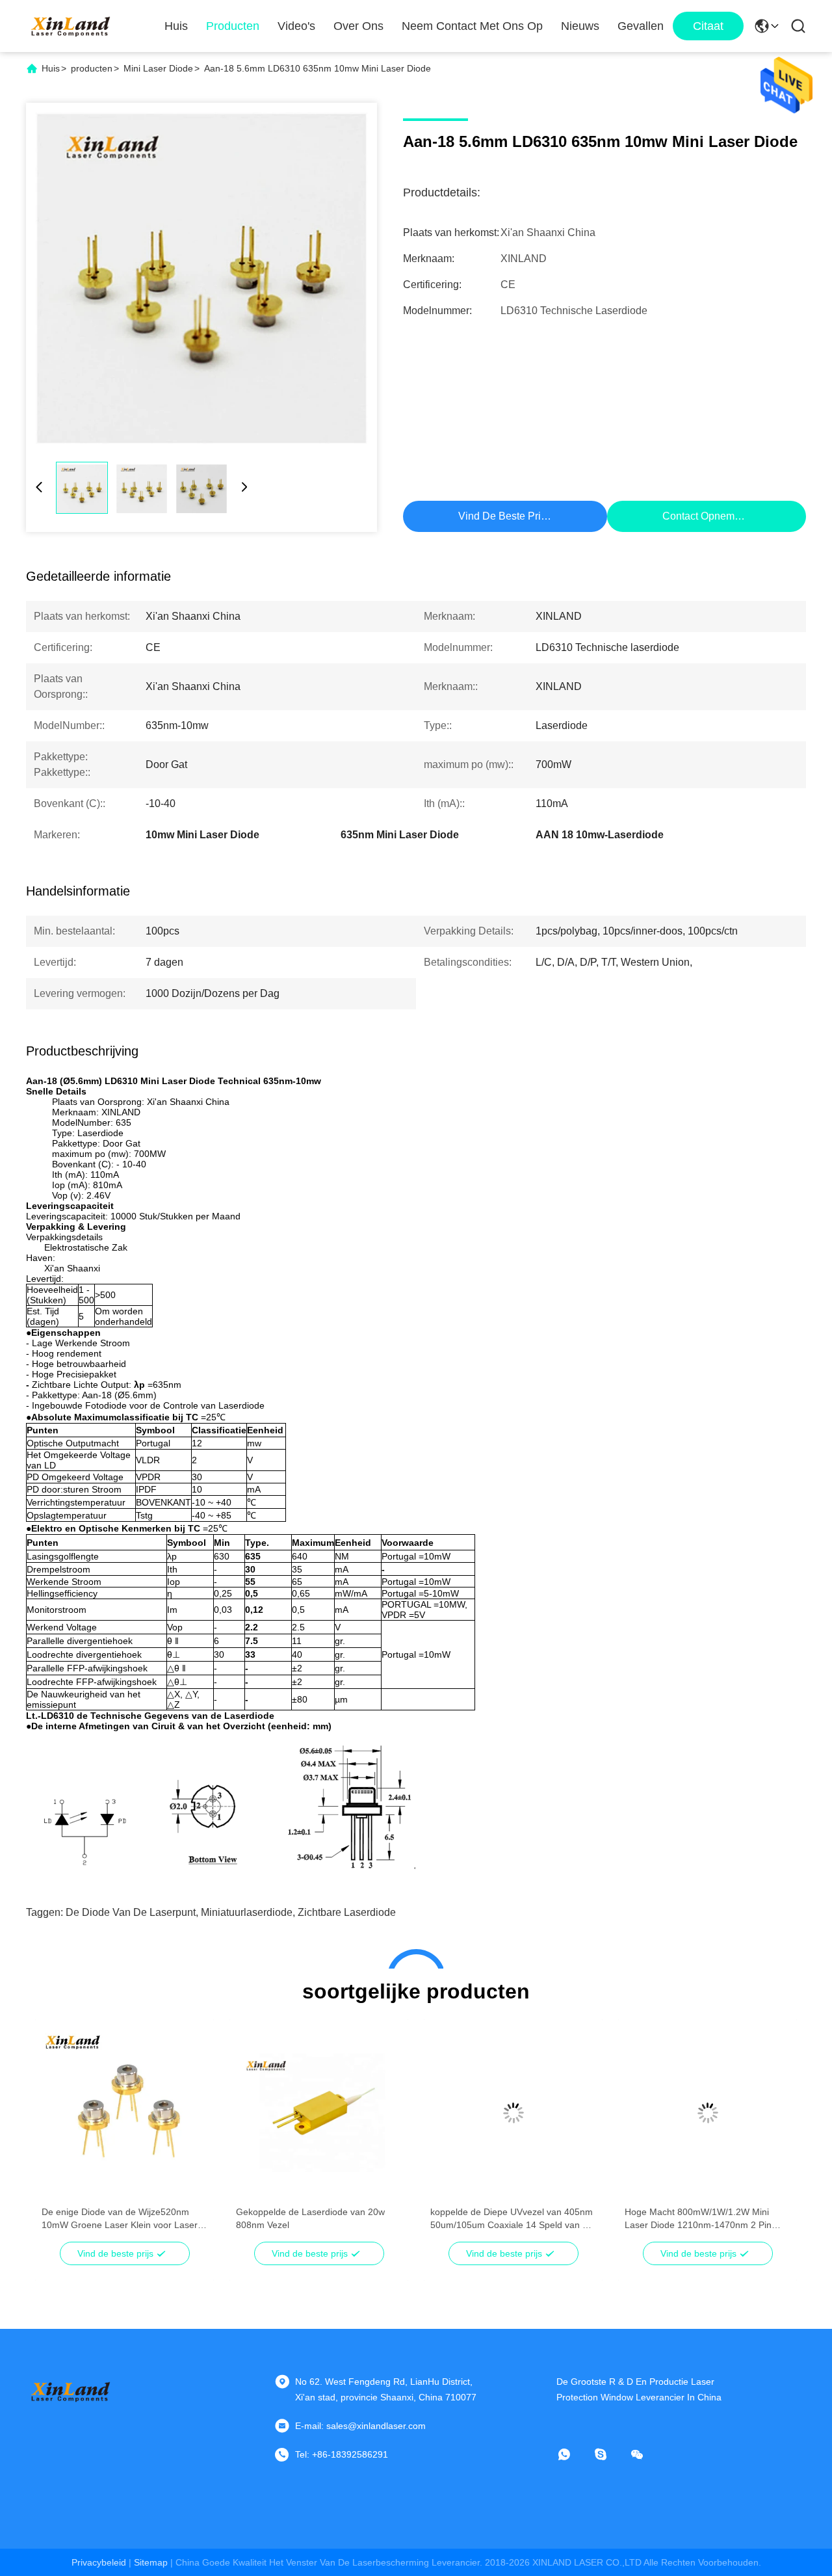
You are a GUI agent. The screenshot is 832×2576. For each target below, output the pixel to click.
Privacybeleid (99, 2562)
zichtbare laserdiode (347, 1912)
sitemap (151, 2562)
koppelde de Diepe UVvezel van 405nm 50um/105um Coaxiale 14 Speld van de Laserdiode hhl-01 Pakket (512, 2219)
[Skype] (610, 2454)
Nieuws (580, 26)
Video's (296, 26)
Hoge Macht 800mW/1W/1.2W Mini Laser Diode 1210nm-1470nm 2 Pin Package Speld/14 (698, 2219)
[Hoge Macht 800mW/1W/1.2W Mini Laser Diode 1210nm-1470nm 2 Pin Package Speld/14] (708, 2113)
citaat (708, 26)
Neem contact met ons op (472, 26)
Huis (176, 26)
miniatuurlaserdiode (247, 1912)
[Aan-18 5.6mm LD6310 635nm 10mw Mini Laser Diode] (201, 278)
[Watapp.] (573, 2454)
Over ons (358, 26)
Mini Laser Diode (158, 68)
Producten (233, 26)
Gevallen (641, 26)
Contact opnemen (704, 516)
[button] (58, 2136)
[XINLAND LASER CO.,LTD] (71, 26)
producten (92, 68)
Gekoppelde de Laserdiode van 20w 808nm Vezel (310, 2218)
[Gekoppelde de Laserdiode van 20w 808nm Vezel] (319, 2113)
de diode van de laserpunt (131, 1912)
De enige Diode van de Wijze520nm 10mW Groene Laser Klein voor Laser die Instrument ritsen (120, 2219)
